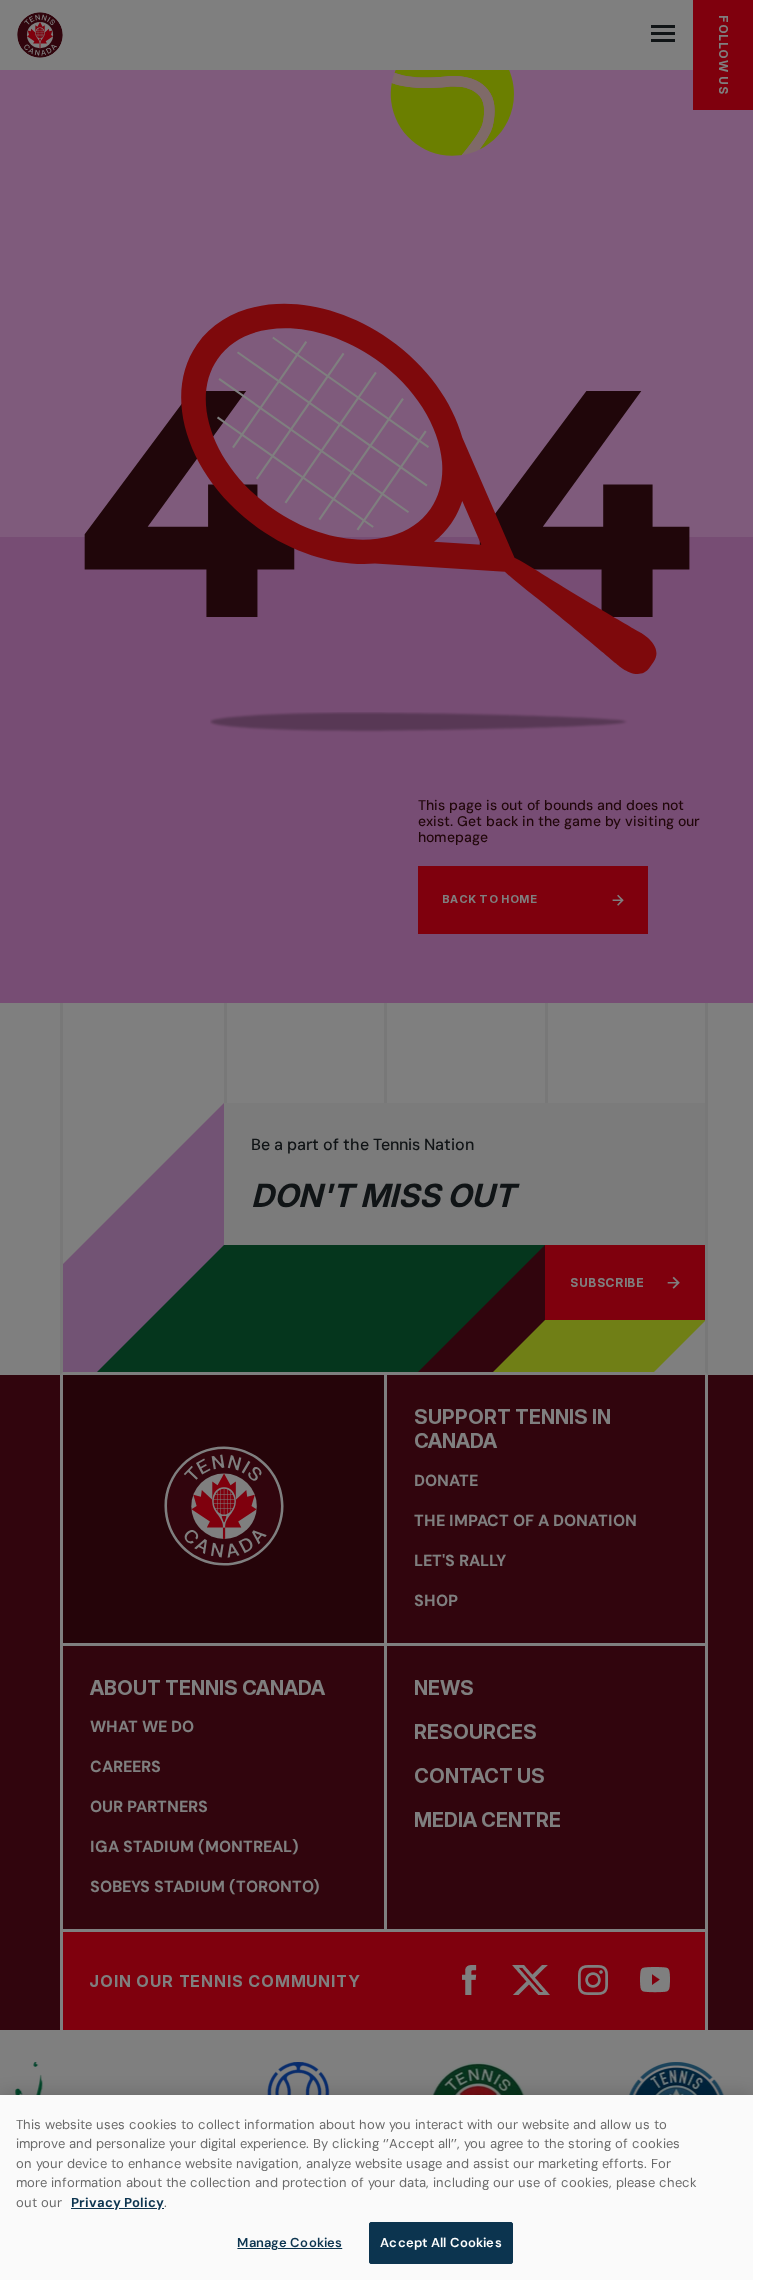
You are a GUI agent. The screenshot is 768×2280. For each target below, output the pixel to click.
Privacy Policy (117, 2202)
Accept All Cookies (440, 2242)
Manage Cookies (289, 2242)
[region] (376, 2187)
